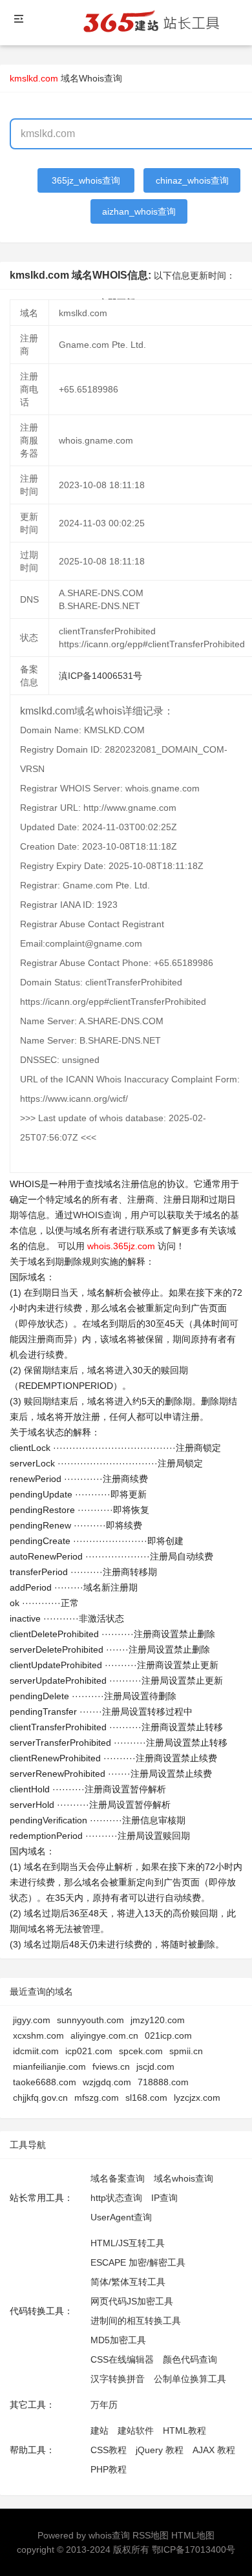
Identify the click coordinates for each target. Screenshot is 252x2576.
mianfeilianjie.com (49, 2066)
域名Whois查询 (91, 78)
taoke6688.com (45, 2082)
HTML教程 (184, 2431)
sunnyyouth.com (90, 2020)
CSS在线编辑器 (122, 2359)
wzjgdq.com (107, 2082)
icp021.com (89, 2051)
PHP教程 (109, 2469)
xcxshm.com (38, 2035)
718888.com (163, 2082)
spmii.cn (186, 2051)
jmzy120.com (158, 2020)
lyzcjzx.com (197, 2098)
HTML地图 (193, 2535)
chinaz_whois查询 (192, 180)
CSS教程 (109, 2450)
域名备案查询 (118, 2178)
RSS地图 (151, 2535)
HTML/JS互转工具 (128, 2243)
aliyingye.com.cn (104, 2035)
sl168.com (146, 2098)
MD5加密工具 (118, 2340)
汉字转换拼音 (118, 2379)
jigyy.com (32, 2020)
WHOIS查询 (97, 1215)
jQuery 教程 (160, 2450)
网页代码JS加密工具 (132, 2301)
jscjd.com (155, 2066)
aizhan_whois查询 (139, 211)
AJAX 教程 (214, 2450)
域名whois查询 (184, 2178)
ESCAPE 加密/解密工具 (138, 2262)
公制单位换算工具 (190, 2379)
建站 (100, 2431)
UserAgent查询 (121, 2217)
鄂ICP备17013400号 (194, 2549)
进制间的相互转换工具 (136, 2321)
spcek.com (141, 2051)
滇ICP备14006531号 (100, 676)
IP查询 (164, 2198)
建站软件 (136, 2431)
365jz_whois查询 (86, 180)
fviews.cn (111, 2066)
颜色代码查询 (190, 2359)
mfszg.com (97, 2098)
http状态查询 (116, 2198)
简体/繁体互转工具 (128, 2282)
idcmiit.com (36, 2051)
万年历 (104, 2405)
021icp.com (168, 2035)
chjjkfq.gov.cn (40, 2098)
